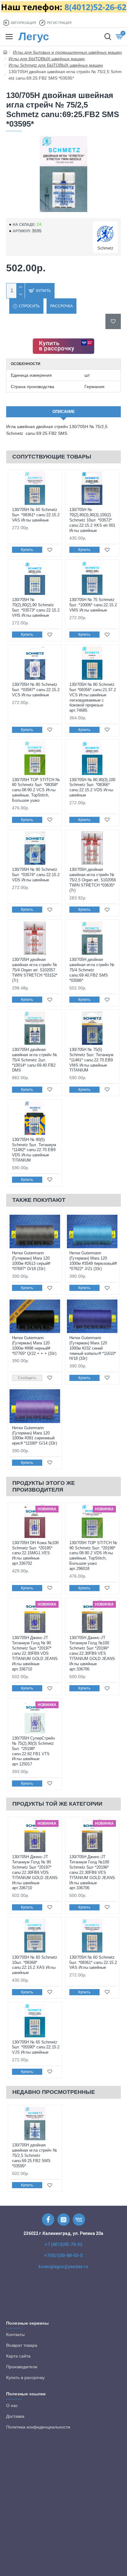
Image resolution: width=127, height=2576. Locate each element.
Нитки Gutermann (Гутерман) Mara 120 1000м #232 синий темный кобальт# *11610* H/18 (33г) (93, 1348)
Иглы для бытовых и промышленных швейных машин (67, 52)
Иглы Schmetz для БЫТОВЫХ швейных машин (56, 65)
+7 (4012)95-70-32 (63, 2244)
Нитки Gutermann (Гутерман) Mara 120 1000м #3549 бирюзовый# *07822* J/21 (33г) (93, 1261)
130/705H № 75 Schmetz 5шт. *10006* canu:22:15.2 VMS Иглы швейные (93, 605)
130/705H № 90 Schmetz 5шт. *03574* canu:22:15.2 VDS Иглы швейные (36, 875)
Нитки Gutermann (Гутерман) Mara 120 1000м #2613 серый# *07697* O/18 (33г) (31, 1261)
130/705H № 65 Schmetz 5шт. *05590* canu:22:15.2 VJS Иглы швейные (36, 2047)
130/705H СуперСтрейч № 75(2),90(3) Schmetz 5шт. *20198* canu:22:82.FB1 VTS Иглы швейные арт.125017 (33, 1751)
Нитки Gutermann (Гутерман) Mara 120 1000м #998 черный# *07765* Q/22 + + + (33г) (34, 1346)
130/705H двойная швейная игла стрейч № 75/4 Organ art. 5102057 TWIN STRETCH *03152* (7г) (35, 970)
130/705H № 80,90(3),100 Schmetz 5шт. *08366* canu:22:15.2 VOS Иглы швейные (92, 788)
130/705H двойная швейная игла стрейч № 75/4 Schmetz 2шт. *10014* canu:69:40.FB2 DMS (35, 1060)
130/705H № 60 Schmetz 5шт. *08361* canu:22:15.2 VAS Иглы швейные (36, 515)
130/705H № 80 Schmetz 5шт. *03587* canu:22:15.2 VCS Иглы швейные (36, 690)
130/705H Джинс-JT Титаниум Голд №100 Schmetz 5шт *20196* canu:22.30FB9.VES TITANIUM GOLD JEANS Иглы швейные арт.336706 (92, 1653)
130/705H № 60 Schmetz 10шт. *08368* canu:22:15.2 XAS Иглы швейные (35, 1965)
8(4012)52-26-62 (95, 7)
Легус (34, 36)
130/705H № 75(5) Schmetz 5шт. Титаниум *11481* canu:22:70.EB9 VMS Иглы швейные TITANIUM (91, 1060)
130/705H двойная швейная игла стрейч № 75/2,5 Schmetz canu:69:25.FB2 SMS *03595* (35, 2155)
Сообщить (27, 1378)
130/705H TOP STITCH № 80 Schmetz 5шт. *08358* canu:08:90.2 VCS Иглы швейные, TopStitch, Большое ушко (36, 790)
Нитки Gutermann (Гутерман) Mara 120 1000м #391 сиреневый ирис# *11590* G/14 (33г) (35, 1436)
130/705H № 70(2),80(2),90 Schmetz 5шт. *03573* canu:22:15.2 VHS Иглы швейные (36, 608)
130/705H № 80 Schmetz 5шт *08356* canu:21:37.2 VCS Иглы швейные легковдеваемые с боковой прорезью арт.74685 (93, 697)
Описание (64, 412)
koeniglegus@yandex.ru (63, 2267)
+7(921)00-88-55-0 (63, 2255)
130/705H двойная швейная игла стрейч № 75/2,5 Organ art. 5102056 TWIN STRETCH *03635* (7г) (93, 880)
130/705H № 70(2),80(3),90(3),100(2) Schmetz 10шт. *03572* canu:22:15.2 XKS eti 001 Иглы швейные (92, 520)
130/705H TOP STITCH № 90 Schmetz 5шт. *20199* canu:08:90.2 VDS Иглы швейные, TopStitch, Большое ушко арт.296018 (93, 1556)
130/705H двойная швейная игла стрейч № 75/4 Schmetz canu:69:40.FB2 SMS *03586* (92, 970)
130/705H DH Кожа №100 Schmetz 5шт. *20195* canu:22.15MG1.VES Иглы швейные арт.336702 (35, 1553)
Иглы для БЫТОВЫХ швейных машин (47, 59)
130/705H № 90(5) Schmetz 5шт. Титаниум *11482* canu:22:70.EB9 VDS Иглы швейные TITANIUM (34, 1150)
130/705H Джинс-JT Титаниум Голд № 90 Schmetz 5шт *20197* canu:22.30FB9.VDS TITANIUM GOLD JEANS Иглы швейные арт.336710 (35, 1653)
